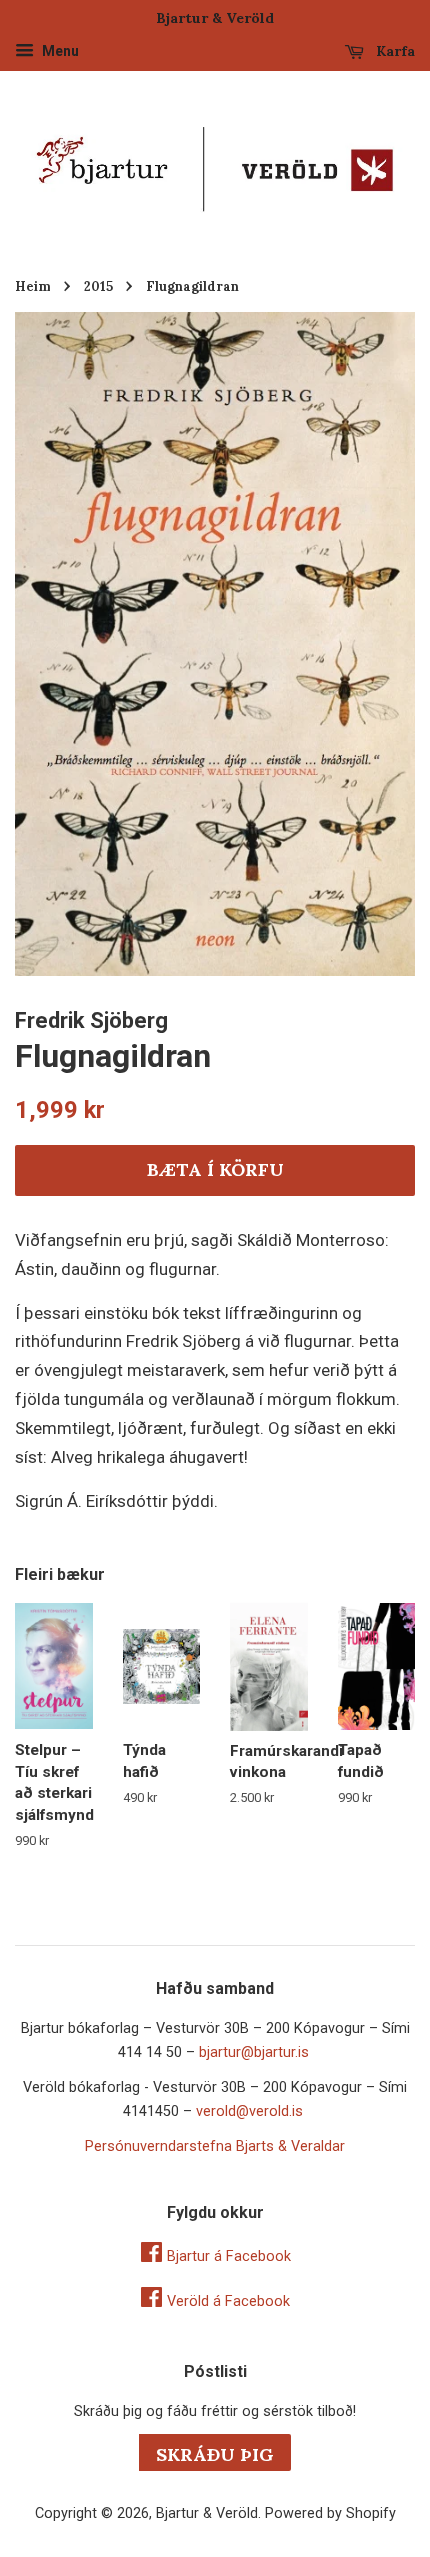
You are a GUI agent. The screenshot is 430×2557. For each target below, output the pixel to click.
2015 (98, 286)
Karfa (393, 51)
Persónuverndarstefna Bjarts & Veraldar (215, 2146)
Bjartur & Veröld (207, 2513)
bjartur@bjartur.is (254, 2052)
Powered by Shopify (330, 2513)
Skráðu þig (215, 2454)
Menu (59, 51)
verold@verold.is (249, 2111)
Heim (33, 286)
